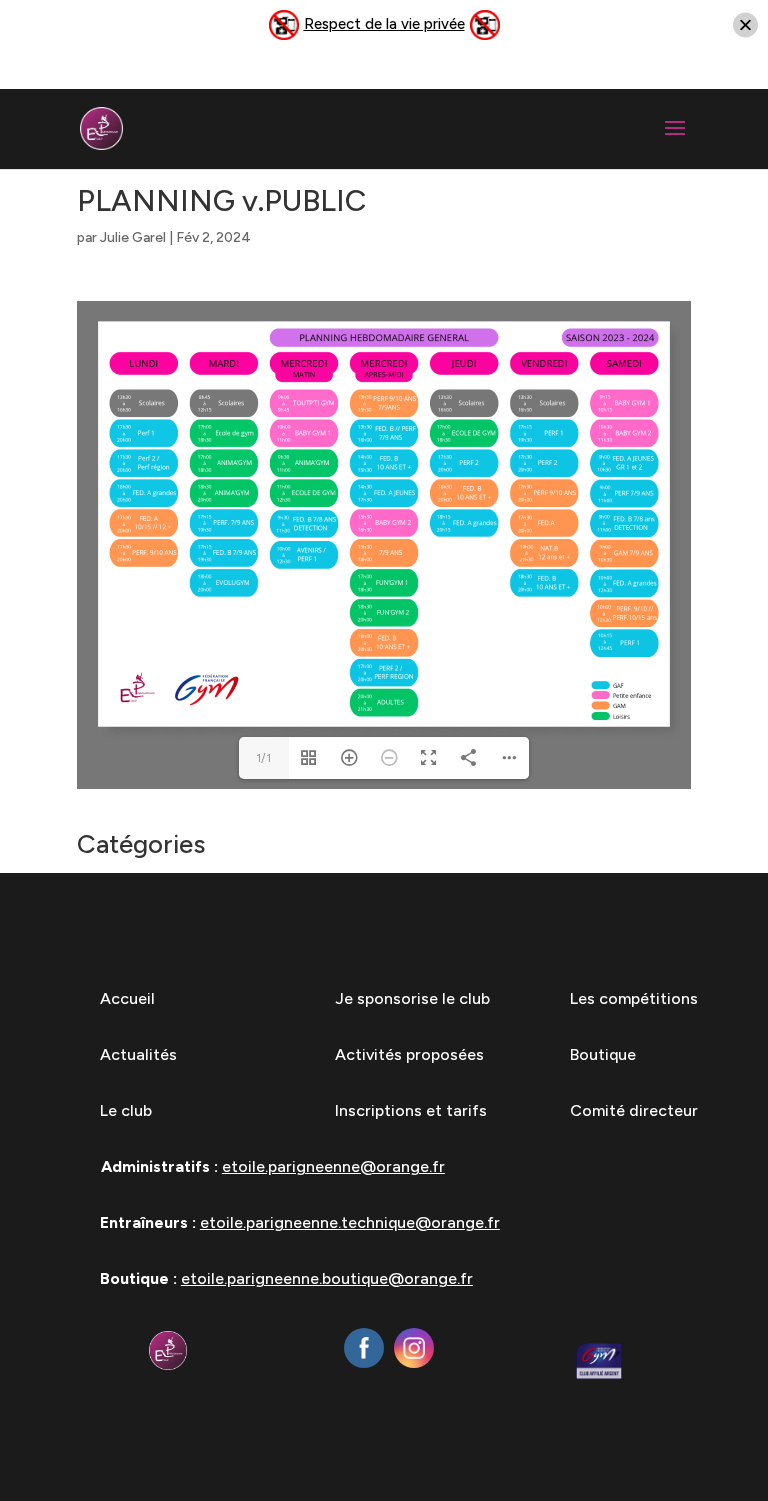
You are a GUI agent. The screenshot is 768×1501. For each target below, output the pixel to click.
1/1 (263, 758)
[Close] (745, 25)
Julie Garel (133, 237)
